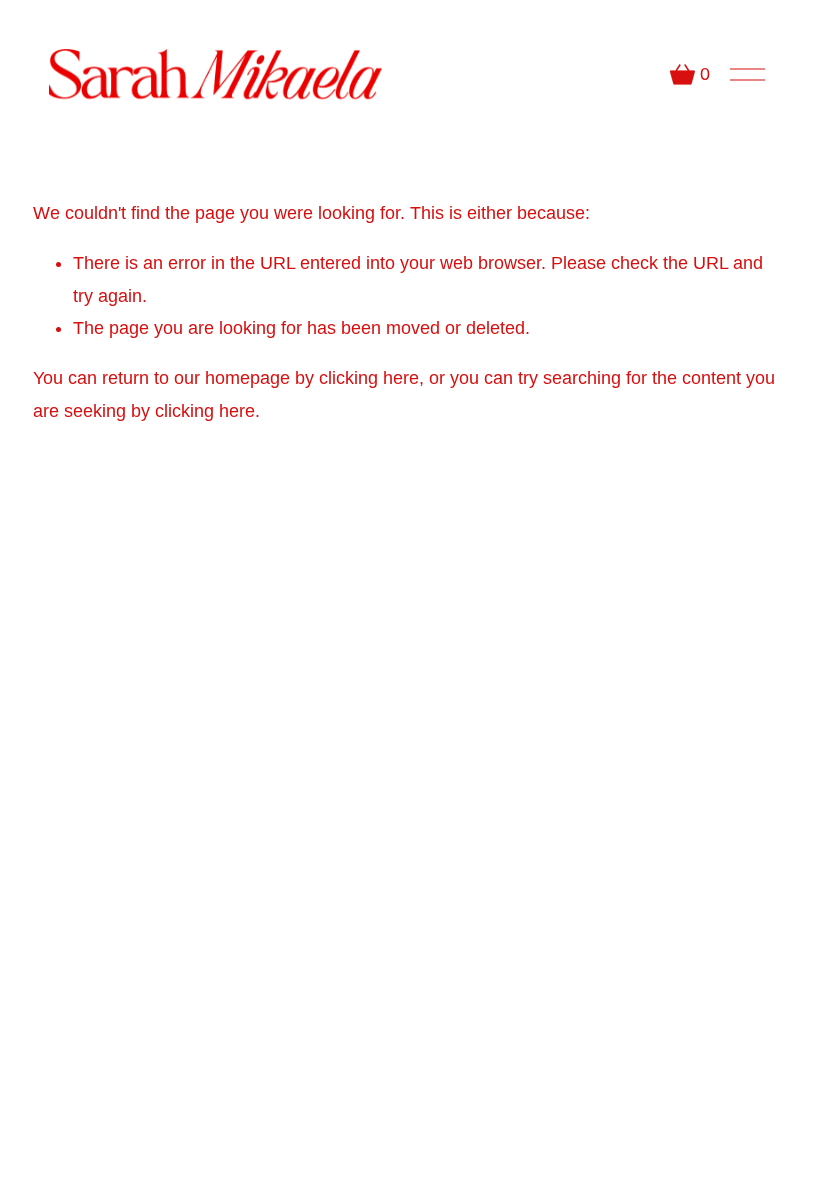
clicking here (369, 378)
